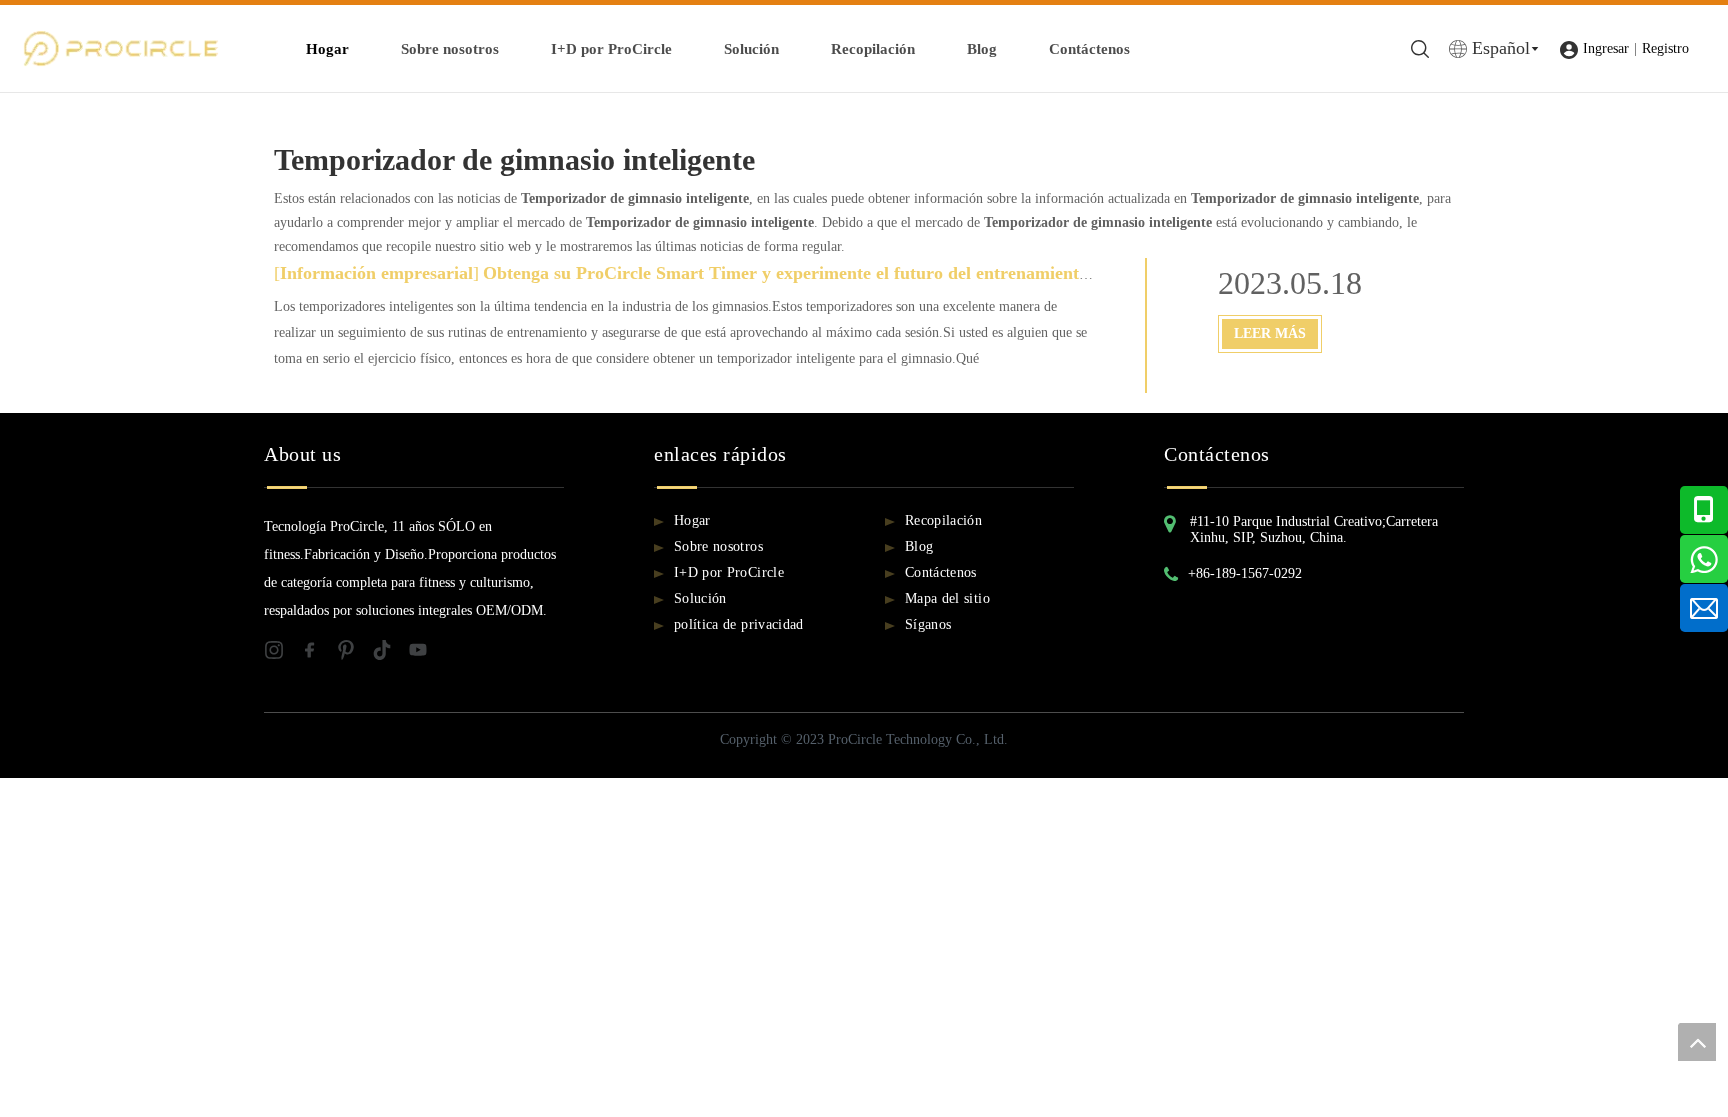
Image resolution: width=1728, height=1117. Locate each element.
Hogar (327, 49)
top (1697, 1042)
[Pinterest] (354, 654)
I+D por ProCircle (611, 49)
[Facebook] (318, 654)
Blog (982, 49)
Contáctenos (1089, 49)
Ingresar (1606, 48)
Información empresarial (376, 273)
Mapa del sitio (947, 598)
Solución (751, 49)
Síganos (928, 624)
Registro (1665, 48)
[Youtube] (424, 654)
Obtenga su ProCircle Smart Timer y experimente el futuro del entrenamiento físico (808, 273)
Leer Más (1270, 333)
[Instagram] (282, 654)
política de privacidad (739, 624)
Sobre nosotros (450, 49)
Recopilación (873, 49)
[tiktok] (390, 654)
